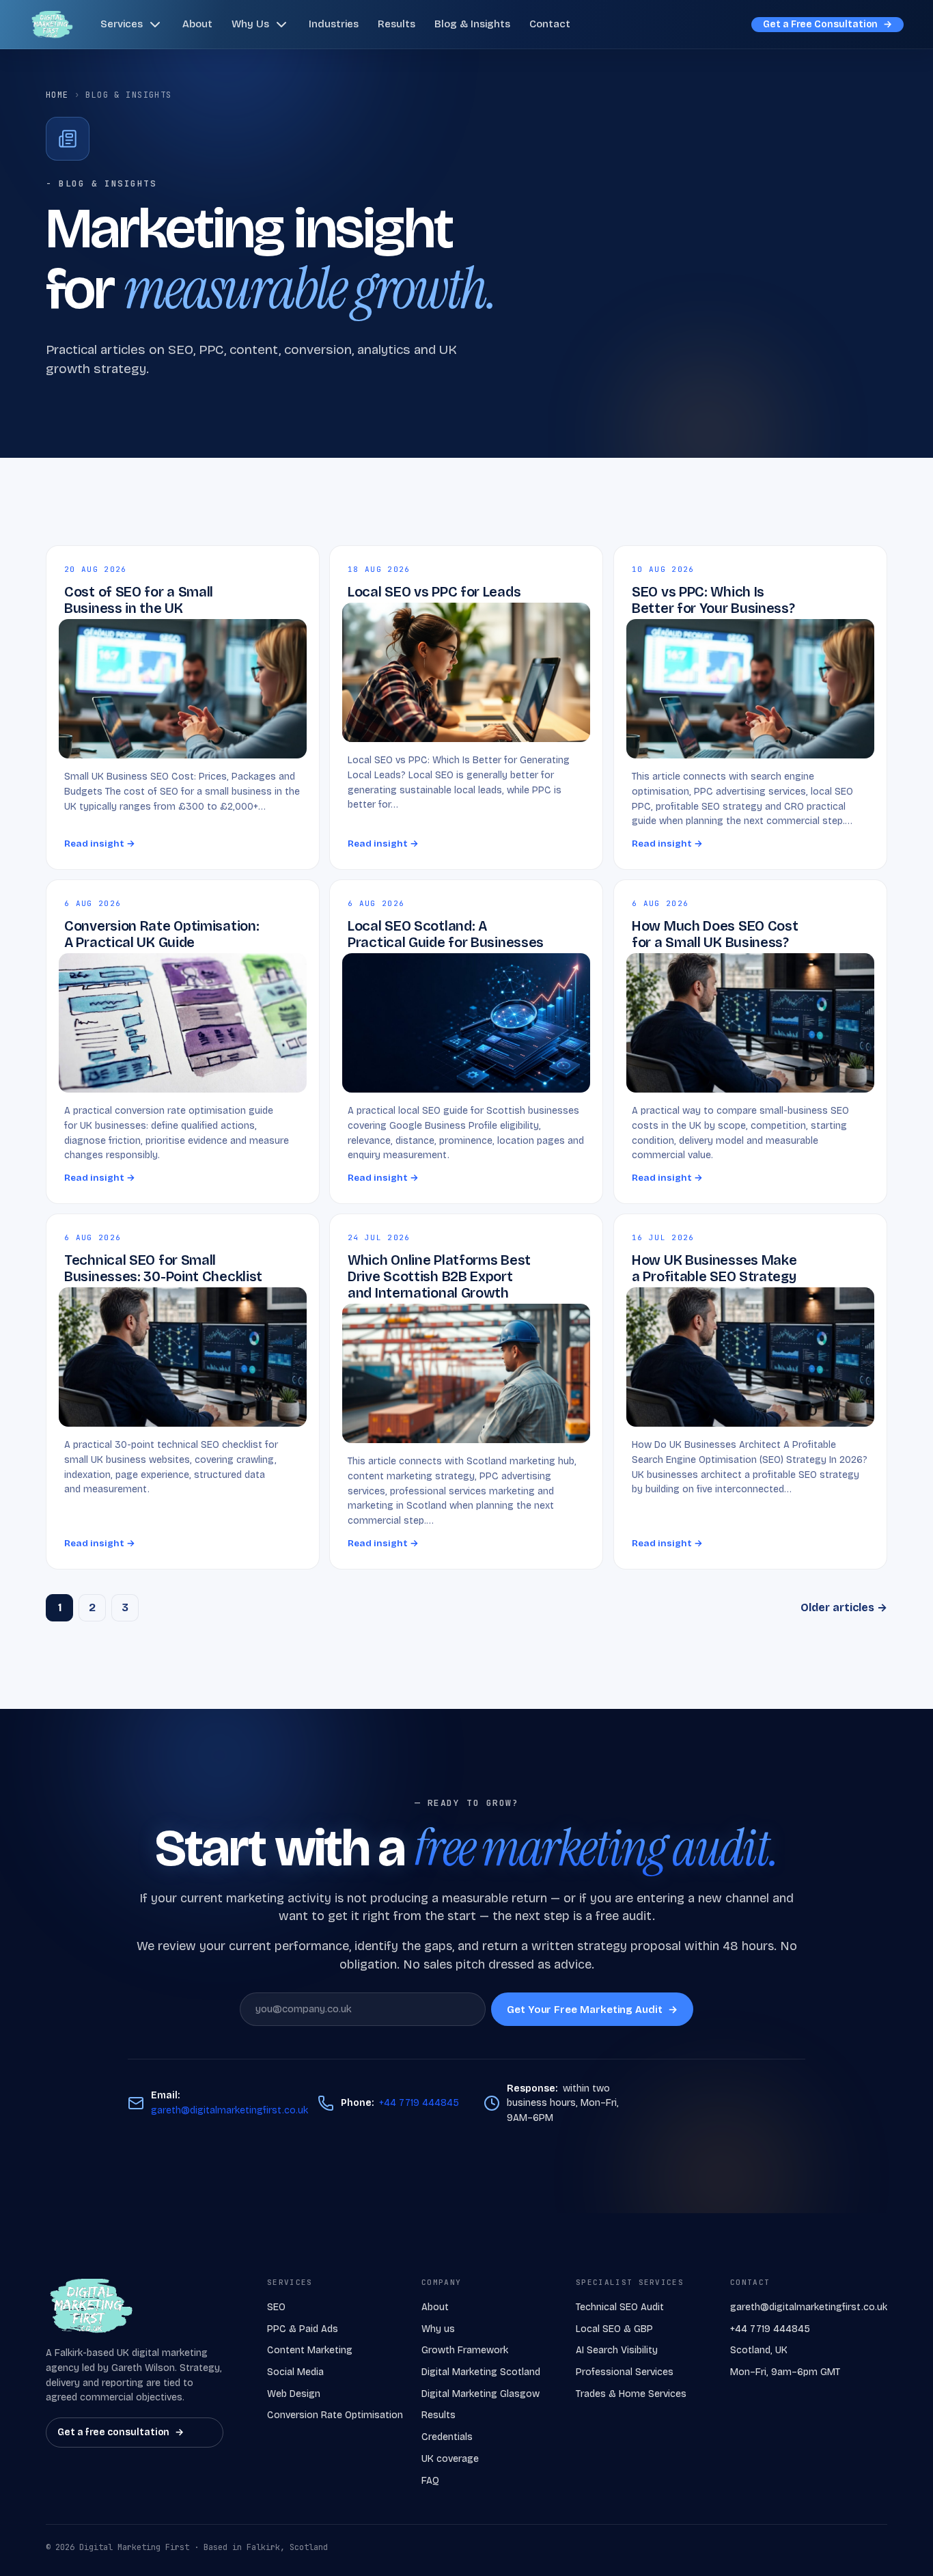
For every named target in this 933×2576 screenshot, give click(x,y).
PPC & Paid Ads (303, 2329)
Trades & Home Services (631, 2394)
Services (122, 24)
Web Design (294, 2394)
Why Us (250, 24)
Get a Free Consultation (827, 24)
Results (396, 24)
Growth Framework (465, 2350)
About (197, 24)
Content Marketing (310, 2350)
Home (57, 95)
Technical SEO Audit (620, 2307)
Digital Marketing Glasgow (481, 2394)
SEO (276, 2307)
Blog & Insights (472, 24)
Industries (334, 24)
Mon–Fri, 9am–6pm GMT (785, 2372)
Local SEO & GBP (614, 2329)
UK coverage (450, 2459)
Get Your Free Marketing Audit (592, 2009)
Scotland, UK (759, 2350)
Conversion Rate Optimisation (335, 2415)
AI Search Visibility (617, 2350)
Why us (438, 2329)
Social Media (295, 2372)
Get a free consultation (121, 2432)
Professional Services (625, 2372)
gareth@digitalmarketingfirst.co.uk (229, 2110)
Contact (550, 24)
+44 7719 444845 (419, 2103)
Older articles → (844, 1607)
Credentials (447, 2437)
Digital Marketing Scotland (481, 2372)
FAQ (430, 2481)
